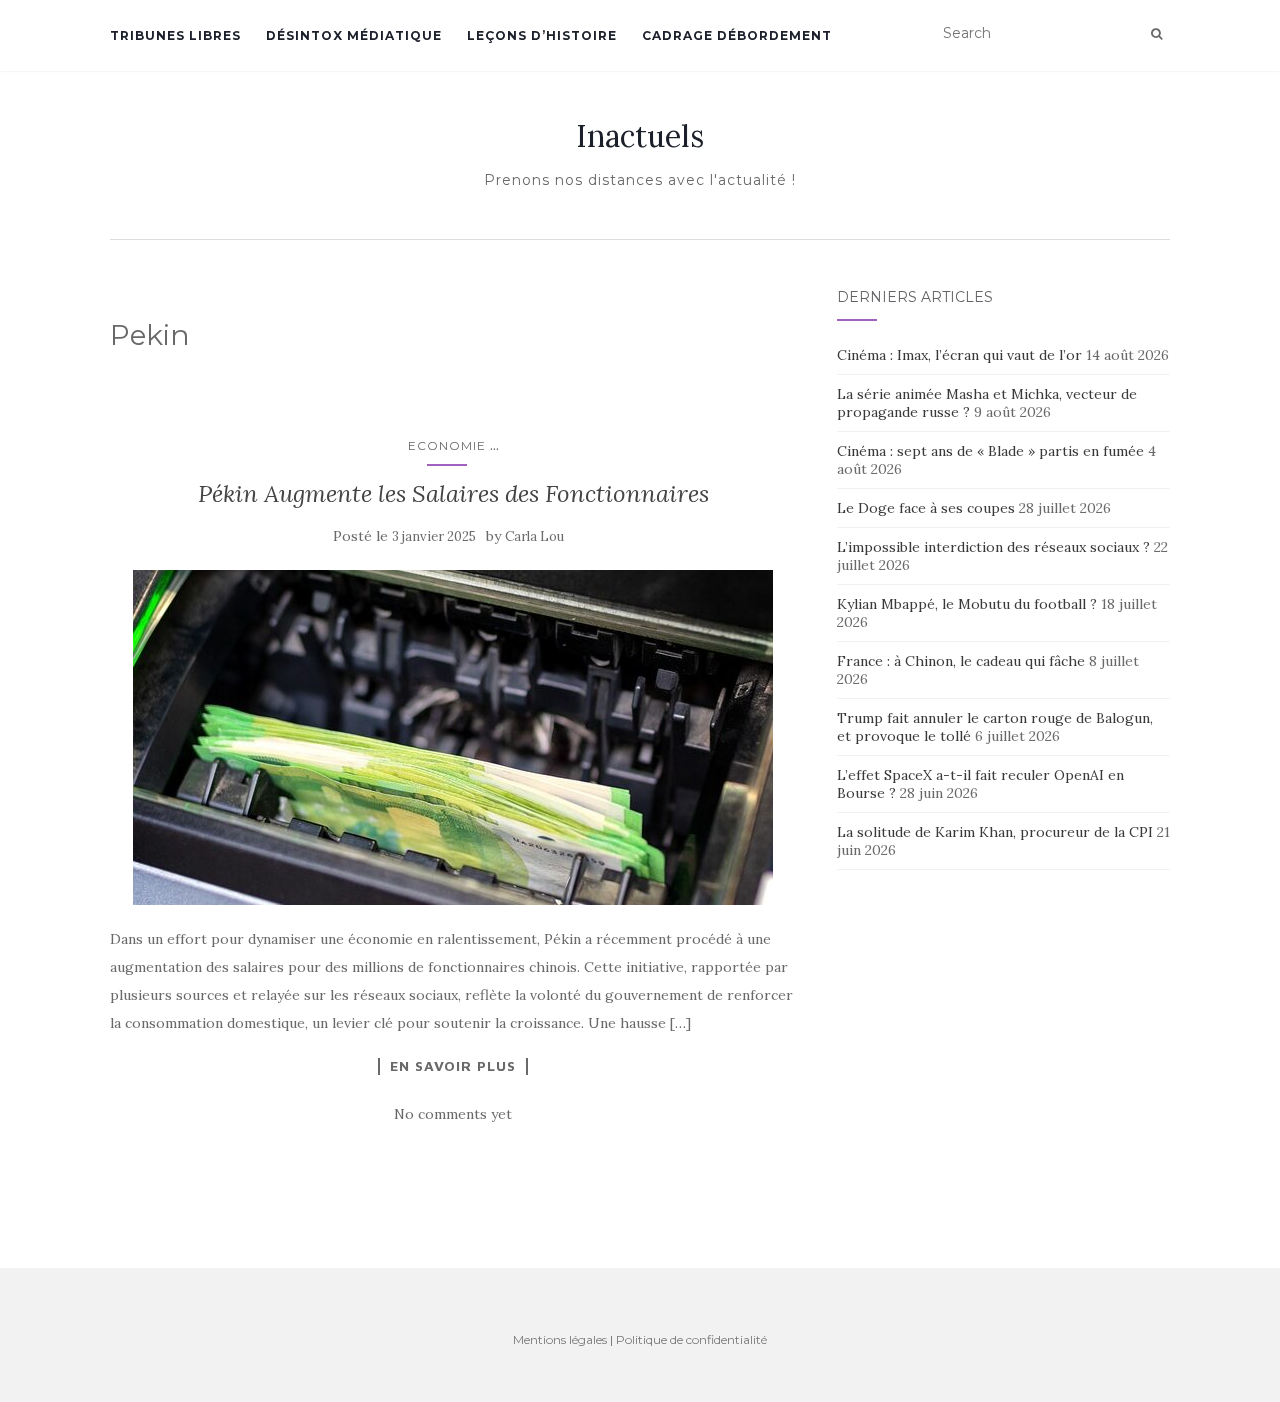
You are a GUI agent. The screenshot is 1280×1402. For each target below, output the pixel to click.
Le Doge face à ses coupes (926, 508)
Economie (447, 445)
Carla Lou (534, 536)
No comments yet (453, 1114)
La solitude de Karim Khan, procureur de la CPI (995, 832)
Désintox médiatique (354, 35)
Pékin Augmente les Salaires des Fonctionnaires (453, 493)
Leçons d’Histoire (542, 35)
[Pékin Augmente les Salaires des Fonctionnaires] (453, 737)
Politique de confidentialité (691, 1339)
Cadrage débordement (737, 35)
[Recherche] (1156, 34)
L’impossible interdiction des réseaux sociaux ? (993, 547)
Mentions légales (560, 1339)
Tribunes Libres (175, 35)
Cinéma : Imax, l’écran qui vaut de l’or (959, 355)
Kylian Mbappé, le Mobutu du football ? (967, 604)
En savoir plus (453, 1066)
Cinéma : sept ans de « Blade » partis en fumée (990, 451)
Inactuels (640, 136)
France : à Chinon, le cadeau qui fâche (961, 661)
